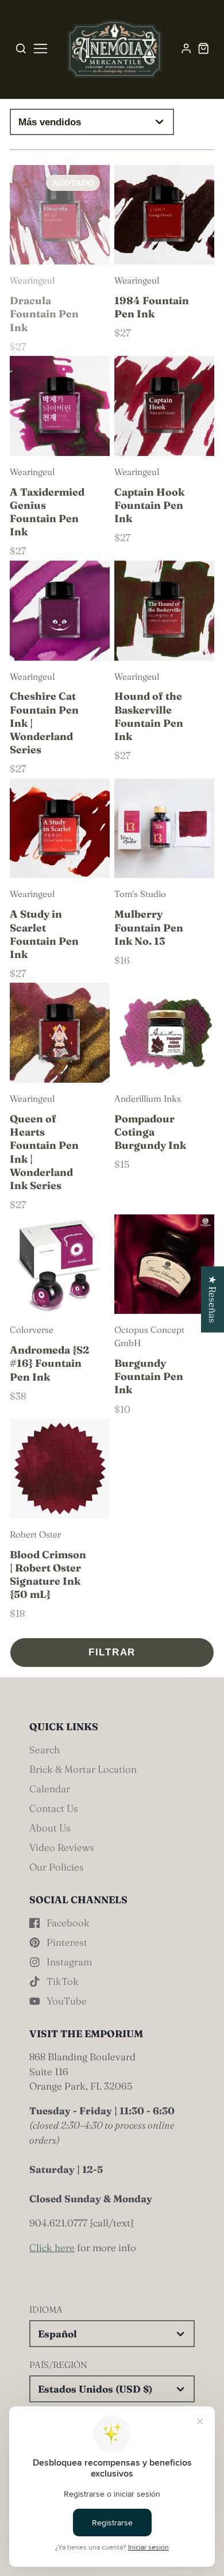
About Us (50, 1828)
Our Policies (57, 1867)
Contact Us (54, 1808)
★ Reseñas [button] (213, 1299)
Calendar (50, 1789)
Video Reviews (62, 1847)
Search (45, 1749)
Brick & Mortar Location (83, 1769)
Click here (52, 2247)
